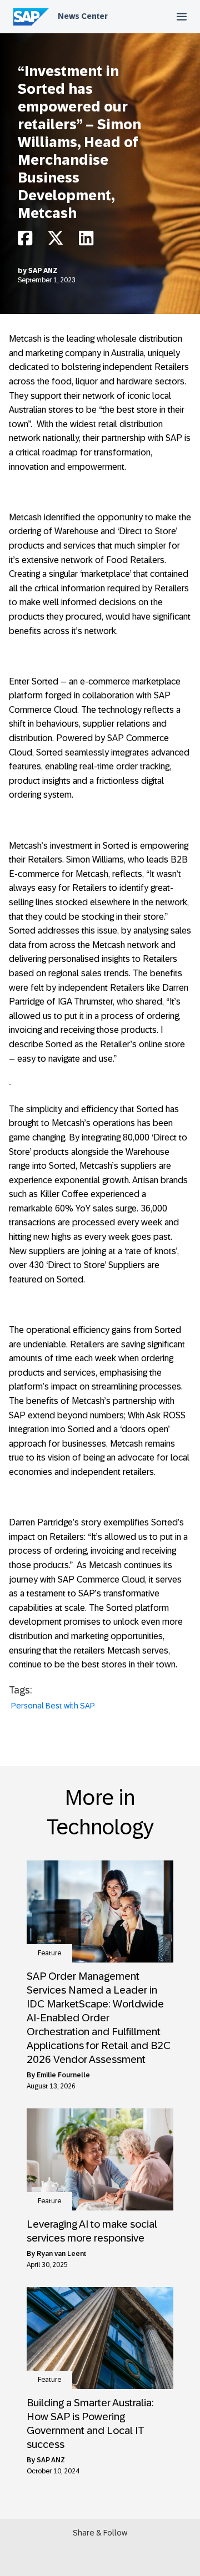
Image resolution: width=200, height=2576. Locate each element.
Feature (49, 1953)
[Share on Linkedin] (86, 241)
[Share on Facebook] (25, 241)
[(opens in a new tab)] (100, 1911)
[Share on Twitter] (56, 241)
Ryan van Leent (61, 2254)
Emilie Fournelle (63, 2075)
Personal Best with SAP (53, 1706)
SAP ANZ (43, 271)
